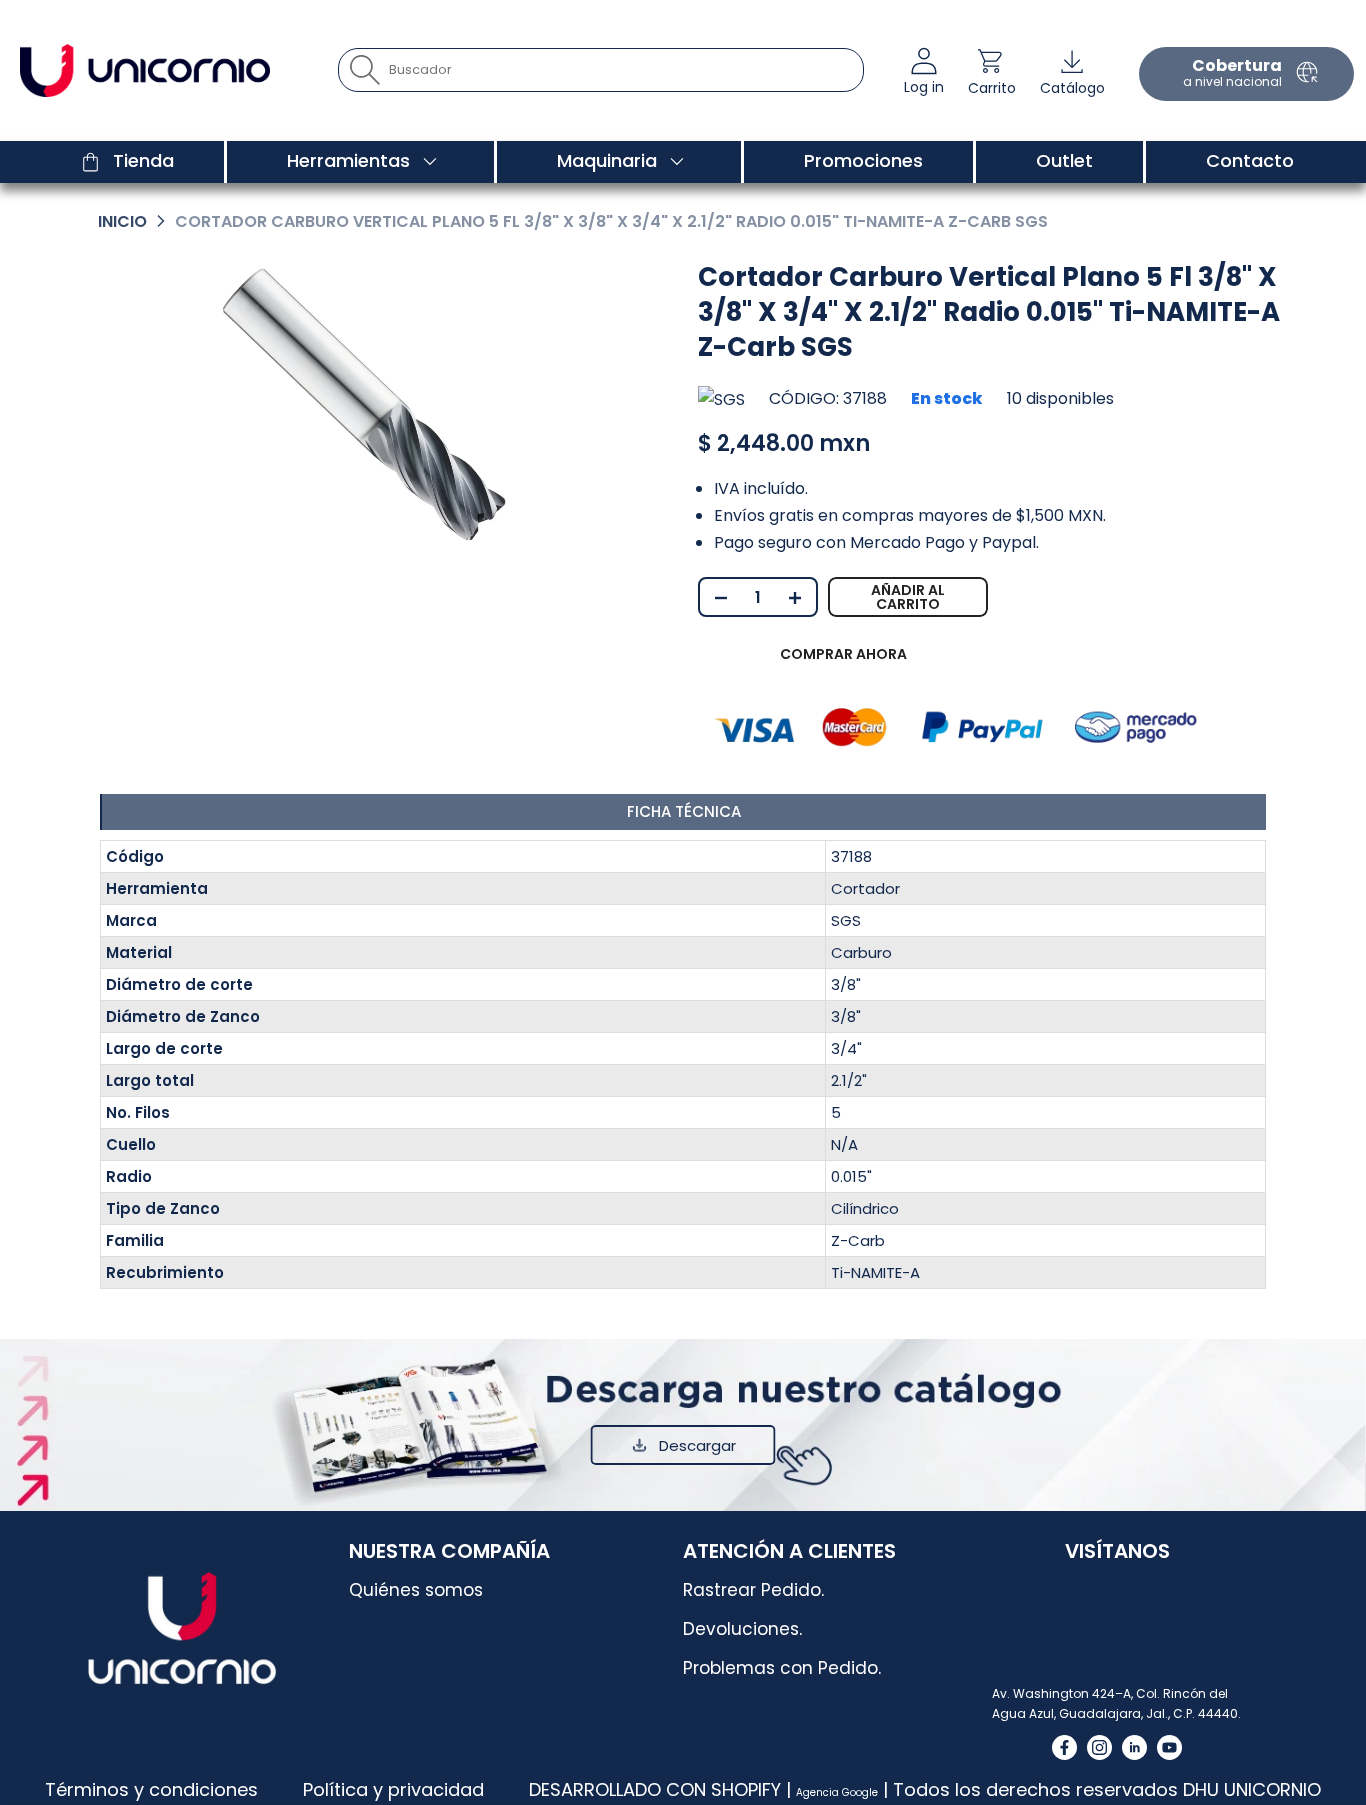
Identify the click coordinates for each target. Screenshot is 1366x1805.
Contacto (1250, 160)
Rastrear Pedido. (753, 1590)
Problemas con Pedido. (782, 1668)
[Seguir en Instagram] (1099, 1747)
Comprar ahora (843, 654)
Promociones (863, 160)
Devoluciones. (742, 1629)
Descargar (697, 1445)
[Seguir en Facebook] (1064, 1747)
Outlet (1064, 160)
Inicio (122, 221)
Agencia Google (837, 1792)
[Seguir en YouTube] (1169, 1747)
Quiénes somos (416, 1590)
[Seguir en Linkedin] (1134, 1747)
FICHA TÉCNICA (684, 811)
